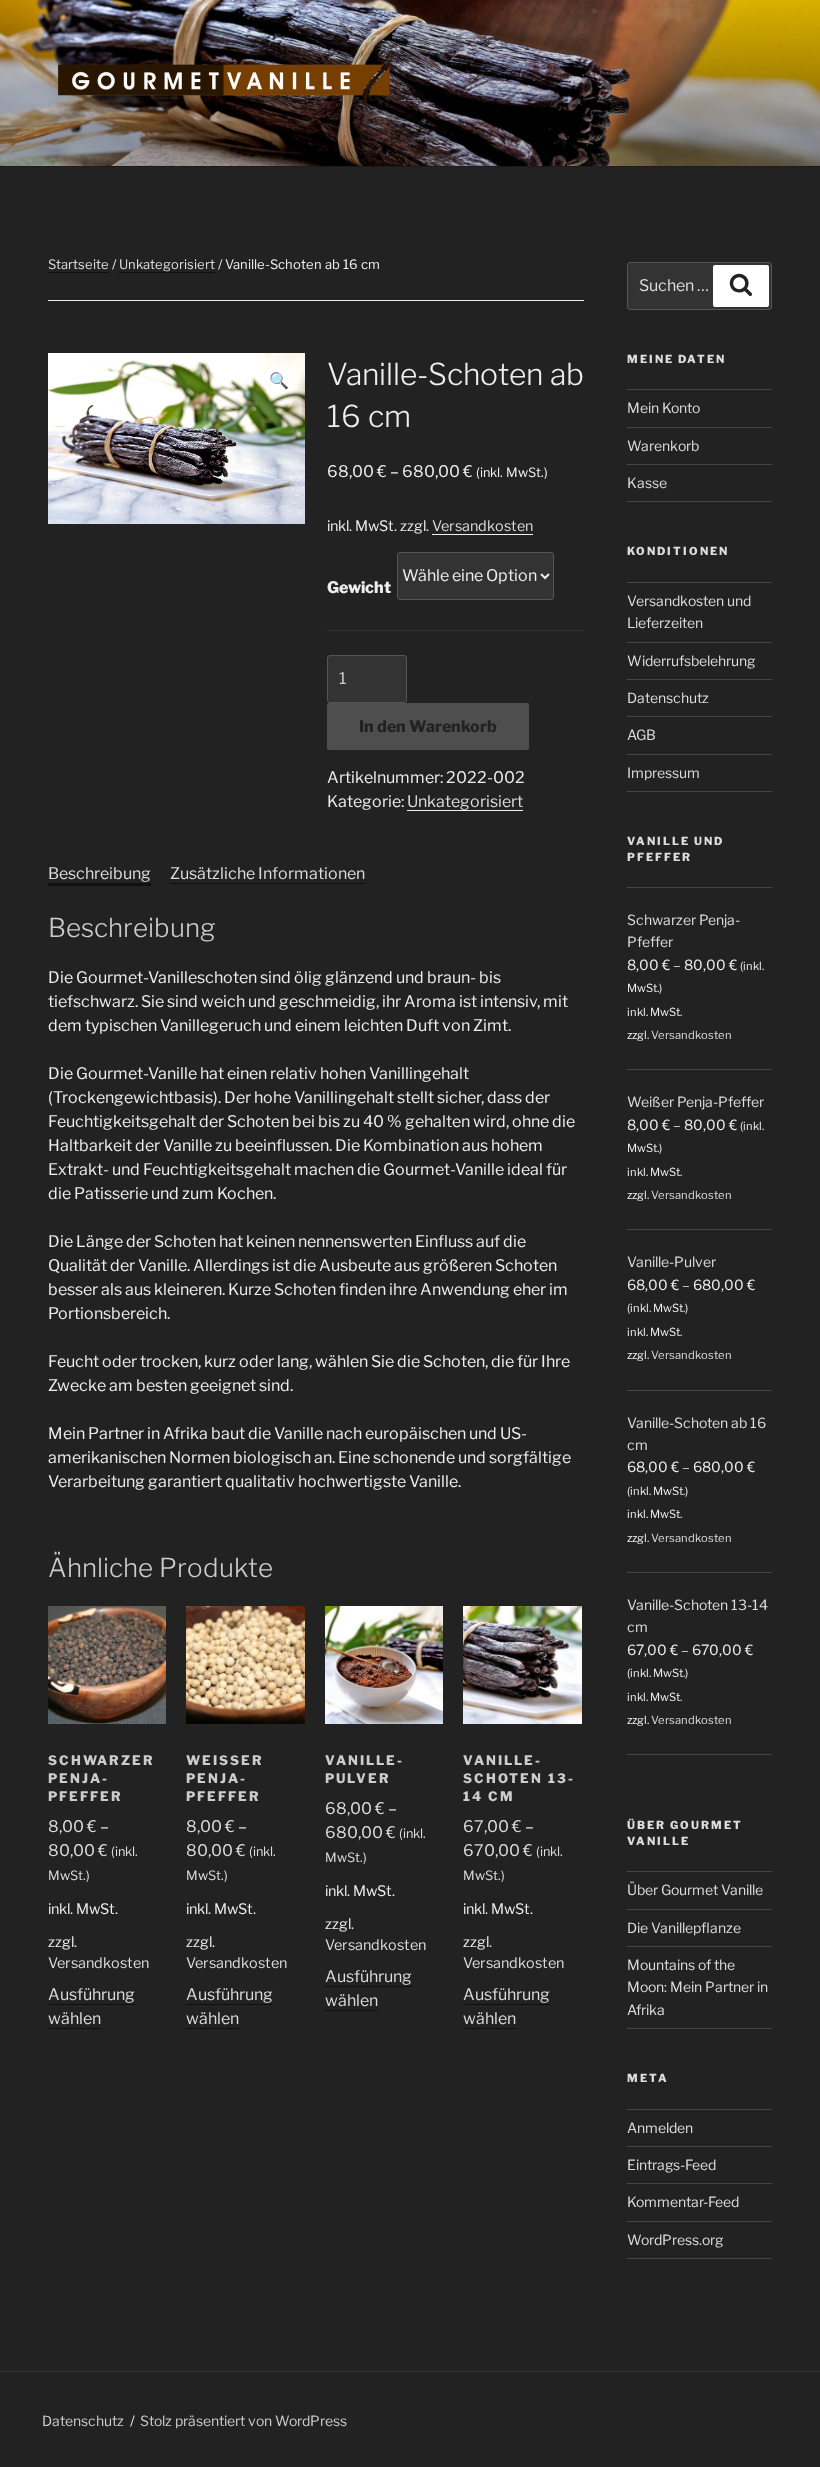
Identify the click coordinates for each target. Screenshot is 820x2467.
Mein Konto (663, 407)
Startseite (78, 264)
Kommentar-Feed (683, 2201)
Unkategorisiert (167, 264)
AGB (641, 734)
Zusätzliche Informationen (267, 873)
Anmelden (660, 2127)
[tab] (99, 874)
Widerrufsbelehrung (691, 660)
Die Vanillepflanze (684, 1927)
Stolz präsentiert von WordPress (243, 2420)
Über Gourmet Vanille (695, 1889)
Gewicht (359, 587)
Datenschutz (668, 697)
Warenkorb (663, 445)
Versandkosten (482, 526)
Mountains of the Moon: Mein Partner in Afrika (697, 1987)
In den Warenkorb (428, 726)
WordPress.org (675, 2239)
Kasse (647, 482)
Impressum (663, 772)
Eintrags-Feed (671, 2164)
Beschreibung (99, 873)
